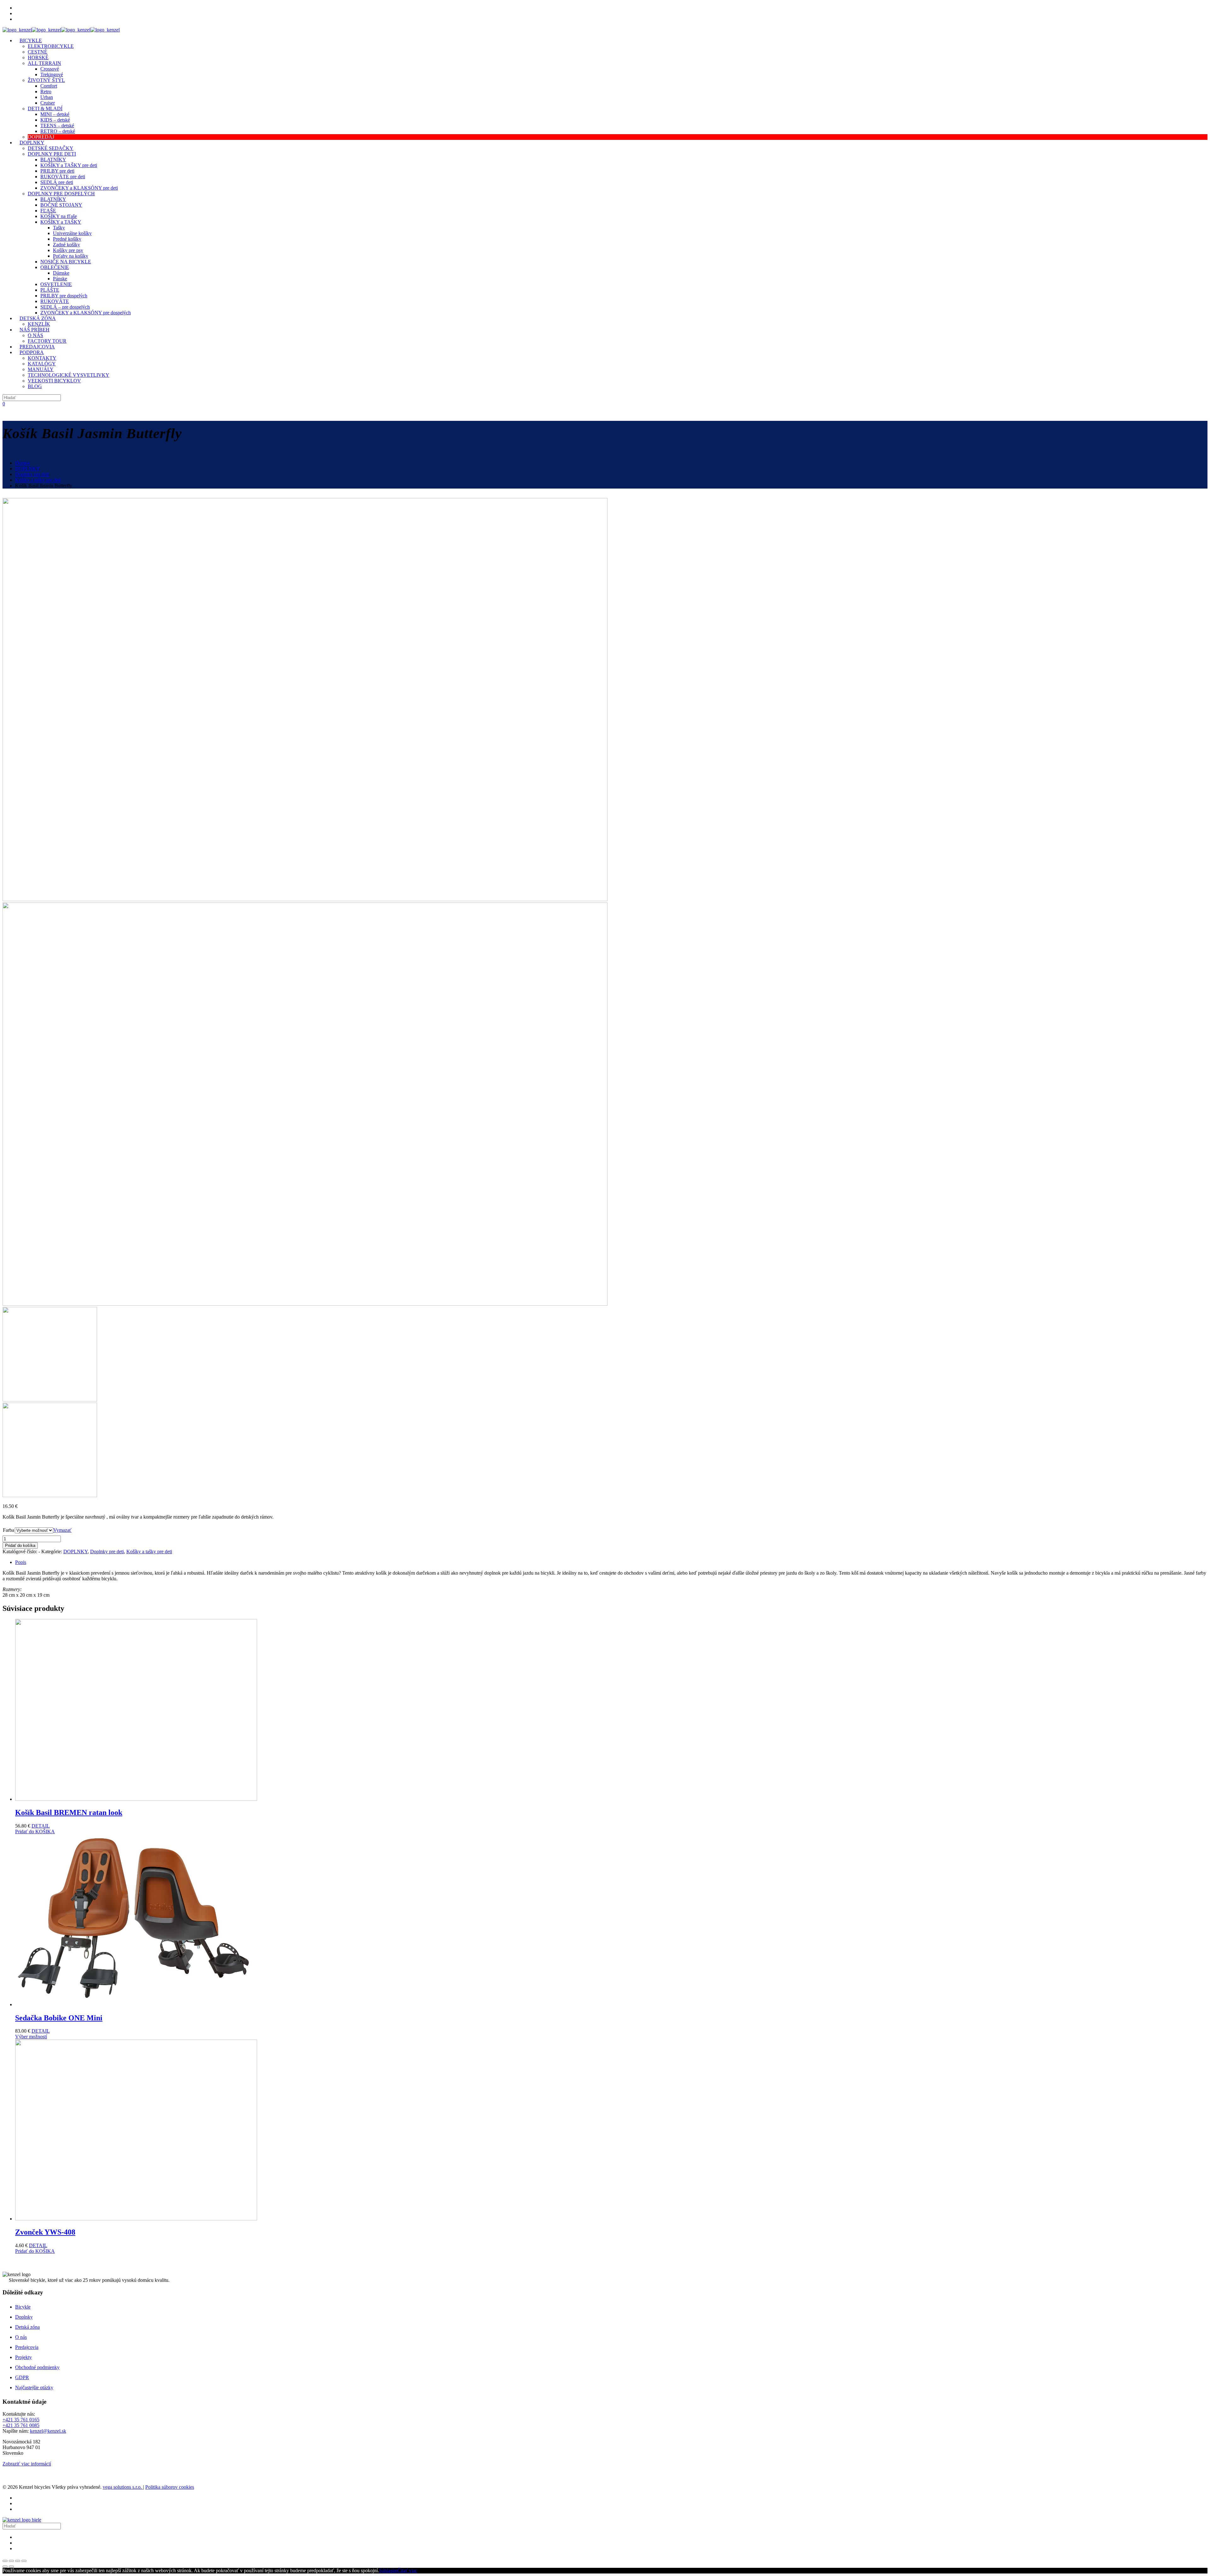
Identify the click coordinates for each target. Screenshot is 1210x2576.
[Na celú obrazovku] (18, 2561)
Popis (21, 1562)
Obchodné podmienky (37, 2367)
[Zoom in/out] (24, 2561)
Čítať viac (407, 2570)
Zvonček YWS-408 (45, 2232)
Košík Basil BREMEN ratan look (69, 1812)
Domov (23, 463)
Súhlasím (388, 2570)
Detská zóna (27, 2327)
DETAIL (41, 1826)
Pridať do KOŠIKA (35, 1832)
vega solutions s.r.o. (123, 2487)
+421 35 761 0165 (21, 2420)
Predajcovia (27, 2347)
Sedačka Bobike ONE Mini (59, 2018)
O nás (21, 2337)
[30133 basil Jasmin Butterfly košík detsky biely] (305, 1304)
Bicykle (23, 2307)
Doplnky (24, 2317)
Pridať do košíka (20, 1546)
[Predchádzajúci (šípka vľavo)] (5, 2567)
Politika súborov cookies (170, 2487)
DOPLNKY (28, 469)
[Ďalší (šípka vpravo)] (11, 2567)
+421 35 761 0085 (21, 2425)
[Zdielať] (11, 2561)
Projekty (23, 2357)
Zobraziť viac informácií (27, 2464)
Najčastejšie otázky (34, 2387)
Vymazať (62, 1530)
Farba (9, 1530)
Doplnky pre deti (32, 474)
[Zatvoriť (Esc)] (5, 2561)
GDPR (22, 2377)
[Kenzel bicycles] (61, 30)
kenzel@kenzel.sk (48, 2431)
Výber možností (31, 2037)
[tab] (611, 1562)
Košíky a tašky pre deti (38, 480)
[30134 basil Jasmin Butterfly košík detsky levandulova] (305, 899)
